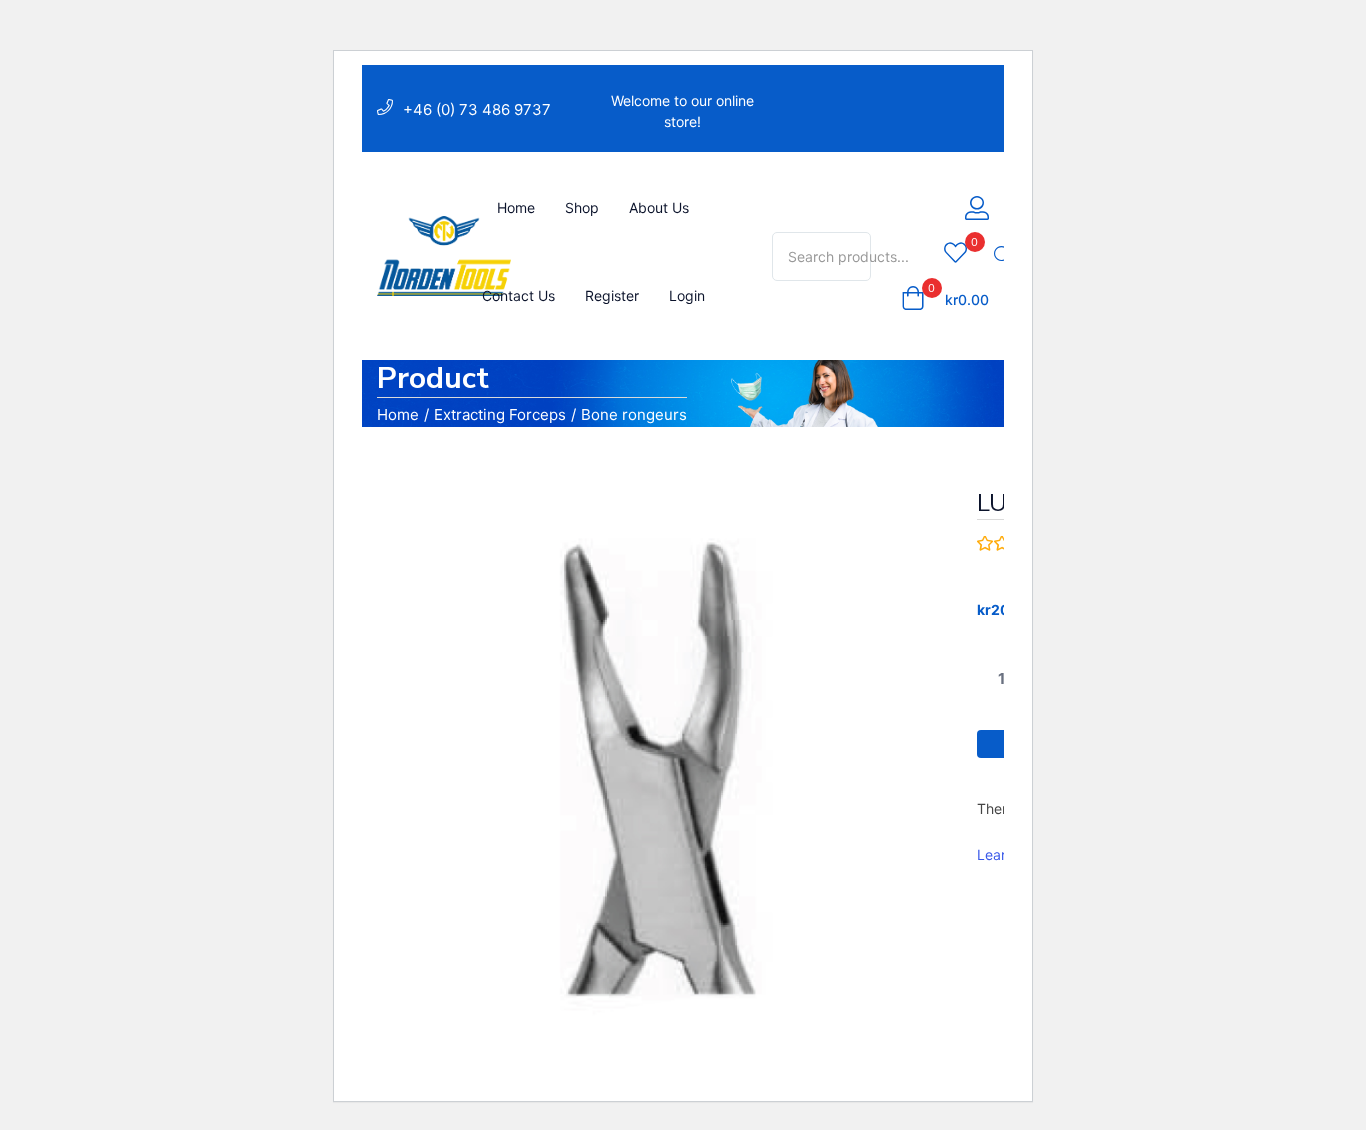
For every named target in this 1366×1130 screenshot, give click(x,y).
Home (516, 207)
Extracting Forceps (500, 414)
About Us (659, 207)
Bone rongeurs (634, 414)
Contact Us (518, 295)
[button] (945, 300)
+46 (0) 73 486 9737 (477, 109)
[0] (955, 254)
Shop (582, 207)
